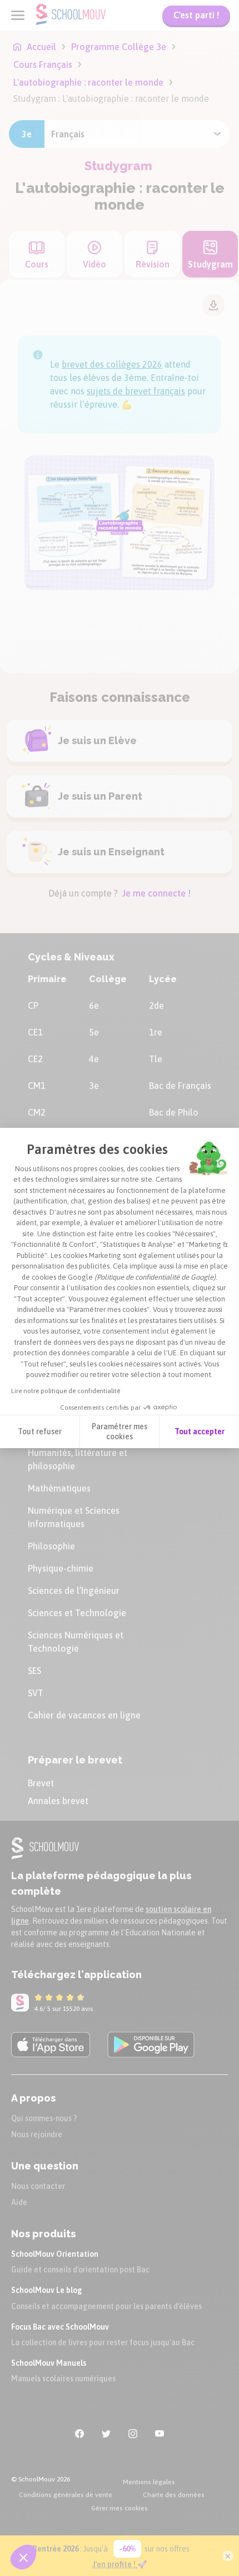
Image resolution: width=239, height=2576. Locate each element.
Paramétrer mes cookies (120, 1431)
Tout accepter (200, 1431)
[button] (23, 2557)
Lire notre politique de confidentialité (66, 1391)
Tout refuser (40, 1431)
